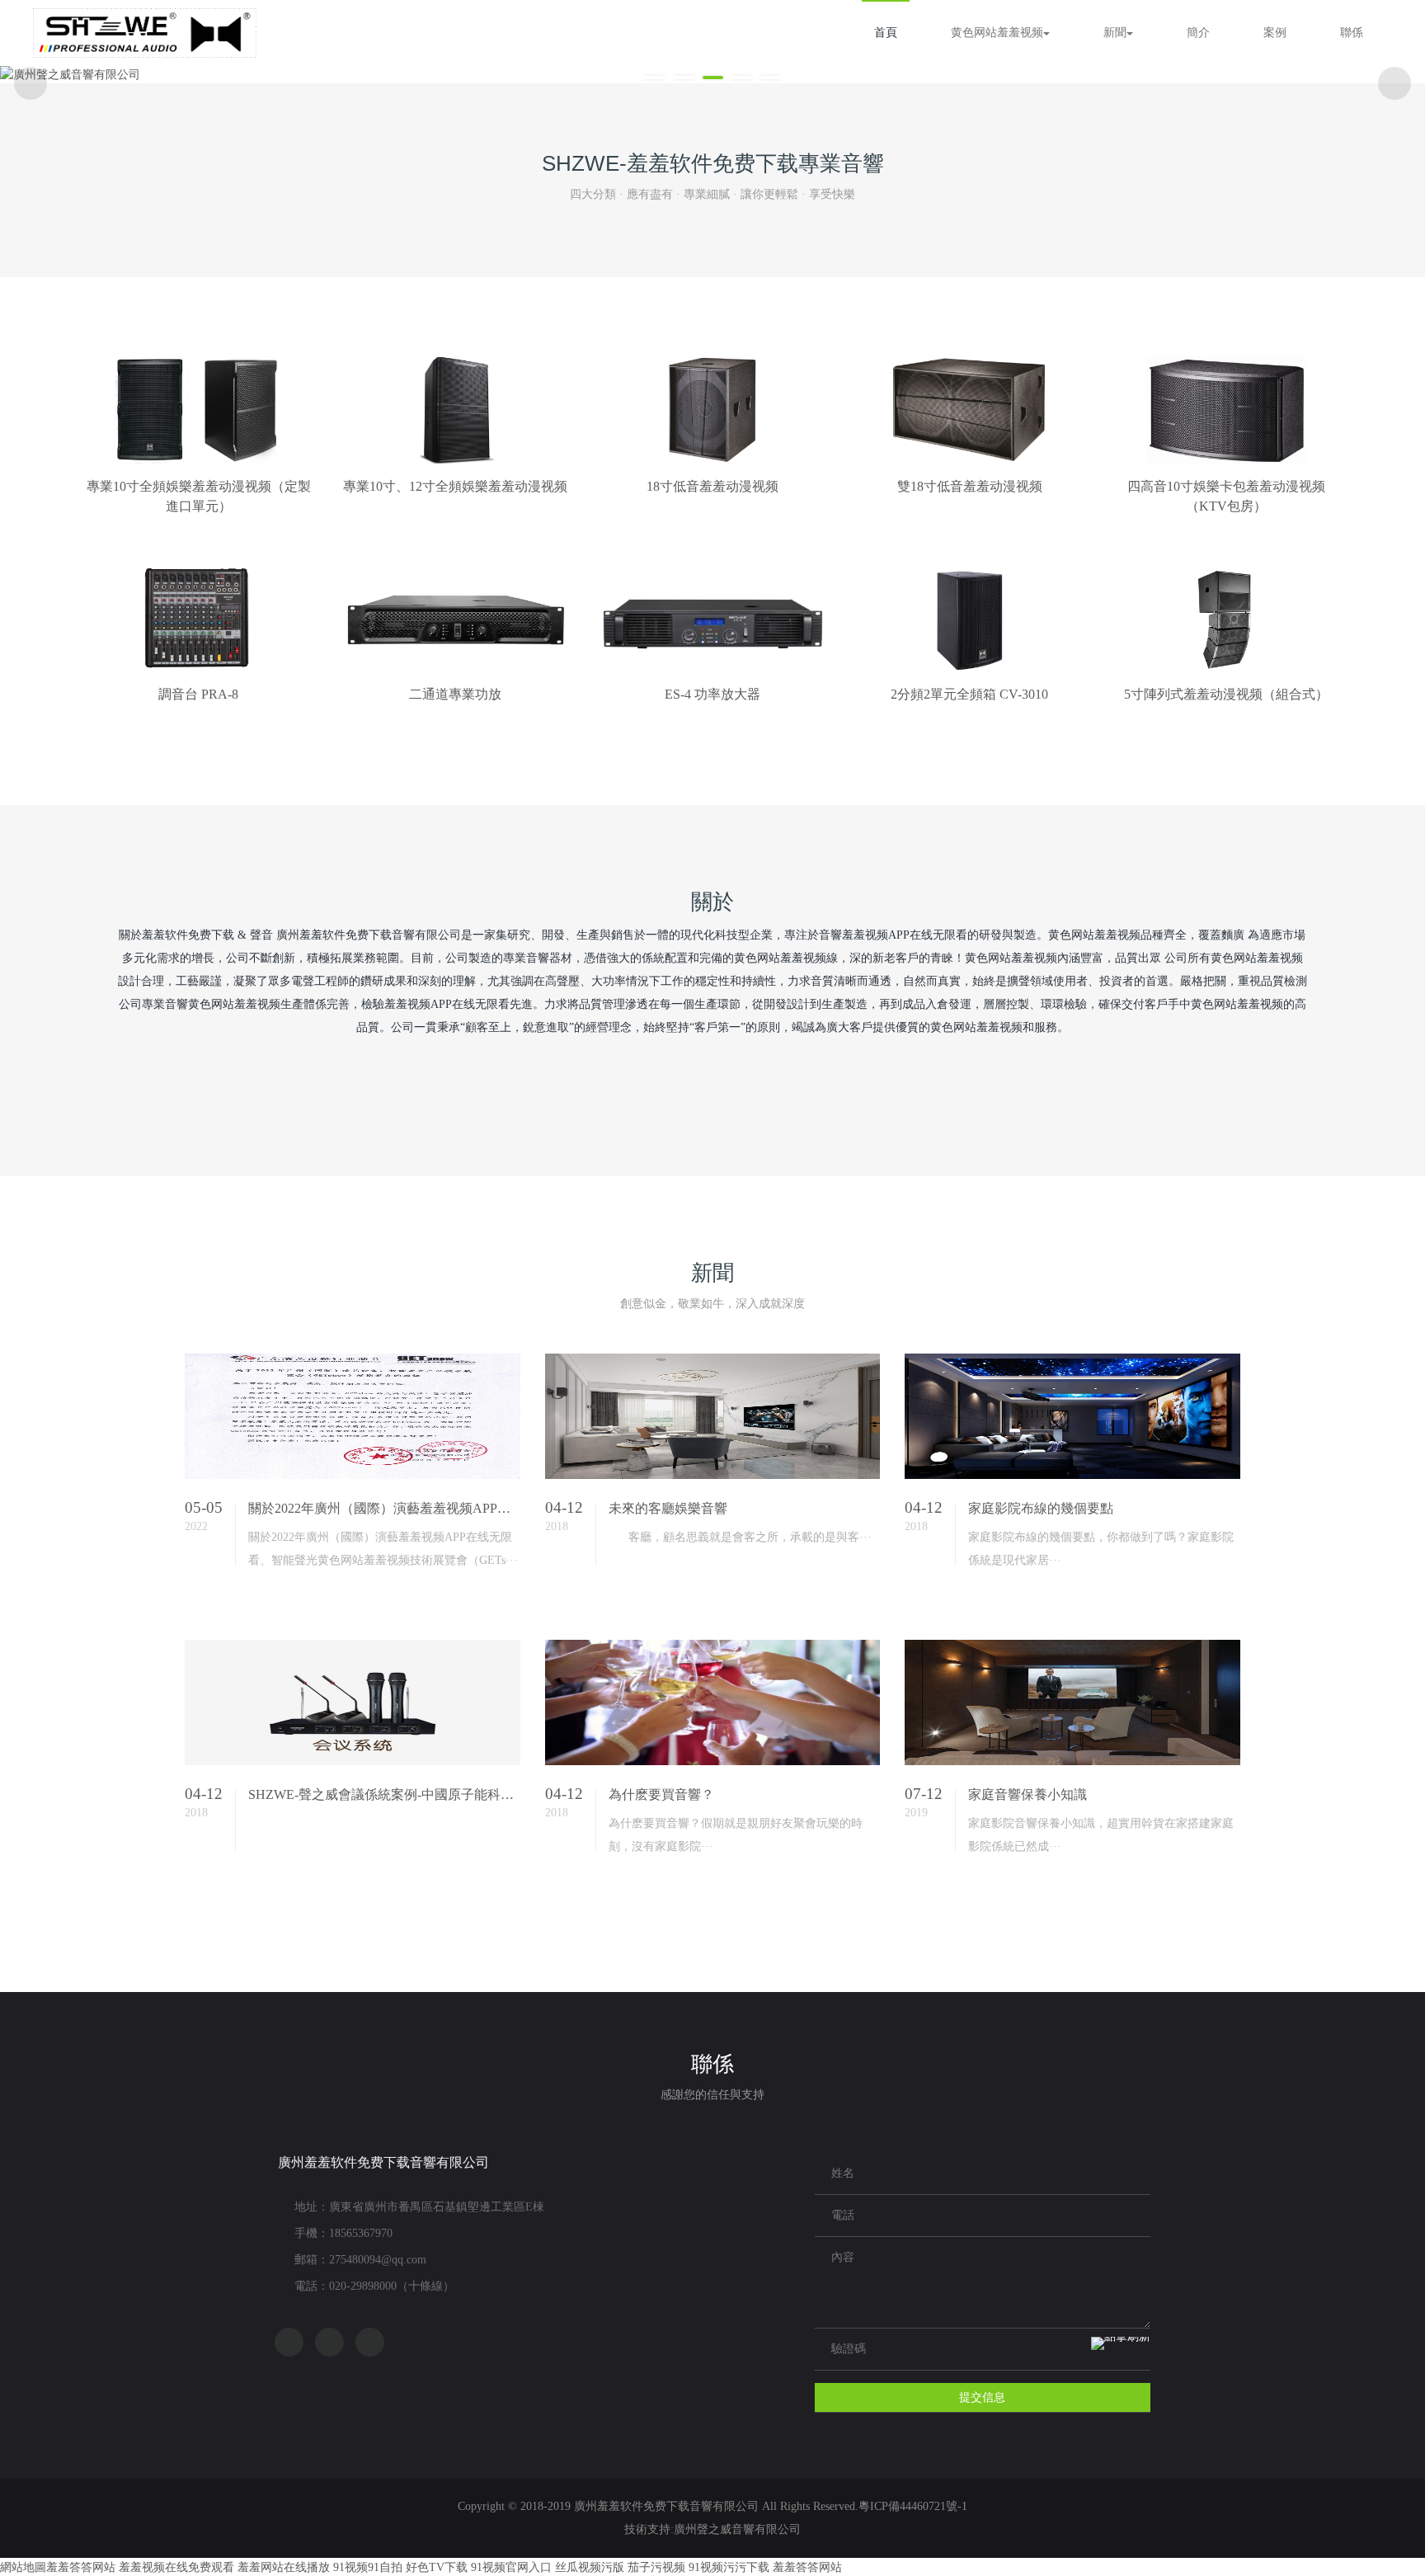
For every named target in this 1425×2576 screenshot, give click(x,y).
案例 (1275, 33)
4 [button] (742, 78)
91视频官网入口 (511, 2567)
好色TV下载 (437, 2567)
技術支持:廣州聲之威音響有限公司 (712, 2529)
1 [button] (655, 78)
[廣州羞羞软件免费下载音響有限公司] (145, 33)
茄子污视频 (656, 2567)
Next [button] (1394, 83)
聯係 (1352, 33)
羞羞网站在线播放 (284, 2567)
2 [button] (684, 78)
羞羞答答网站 (81, 2567)
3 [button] (713, 78)
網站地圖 (23, 2567)
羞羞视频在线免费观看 (176, 2567)
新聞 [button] (1115, 33)
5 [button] (771, 78)
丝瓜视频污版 (590, 2567)
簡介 (1198, 33)
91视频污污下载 (729, 2567)
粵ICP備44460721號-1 (913, 2506)
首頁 (886, 33)
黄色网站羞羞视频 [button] (997, 33)
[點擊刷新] (1121, 2350)
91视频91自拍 (368, 2567)
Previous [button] (31, 83)
